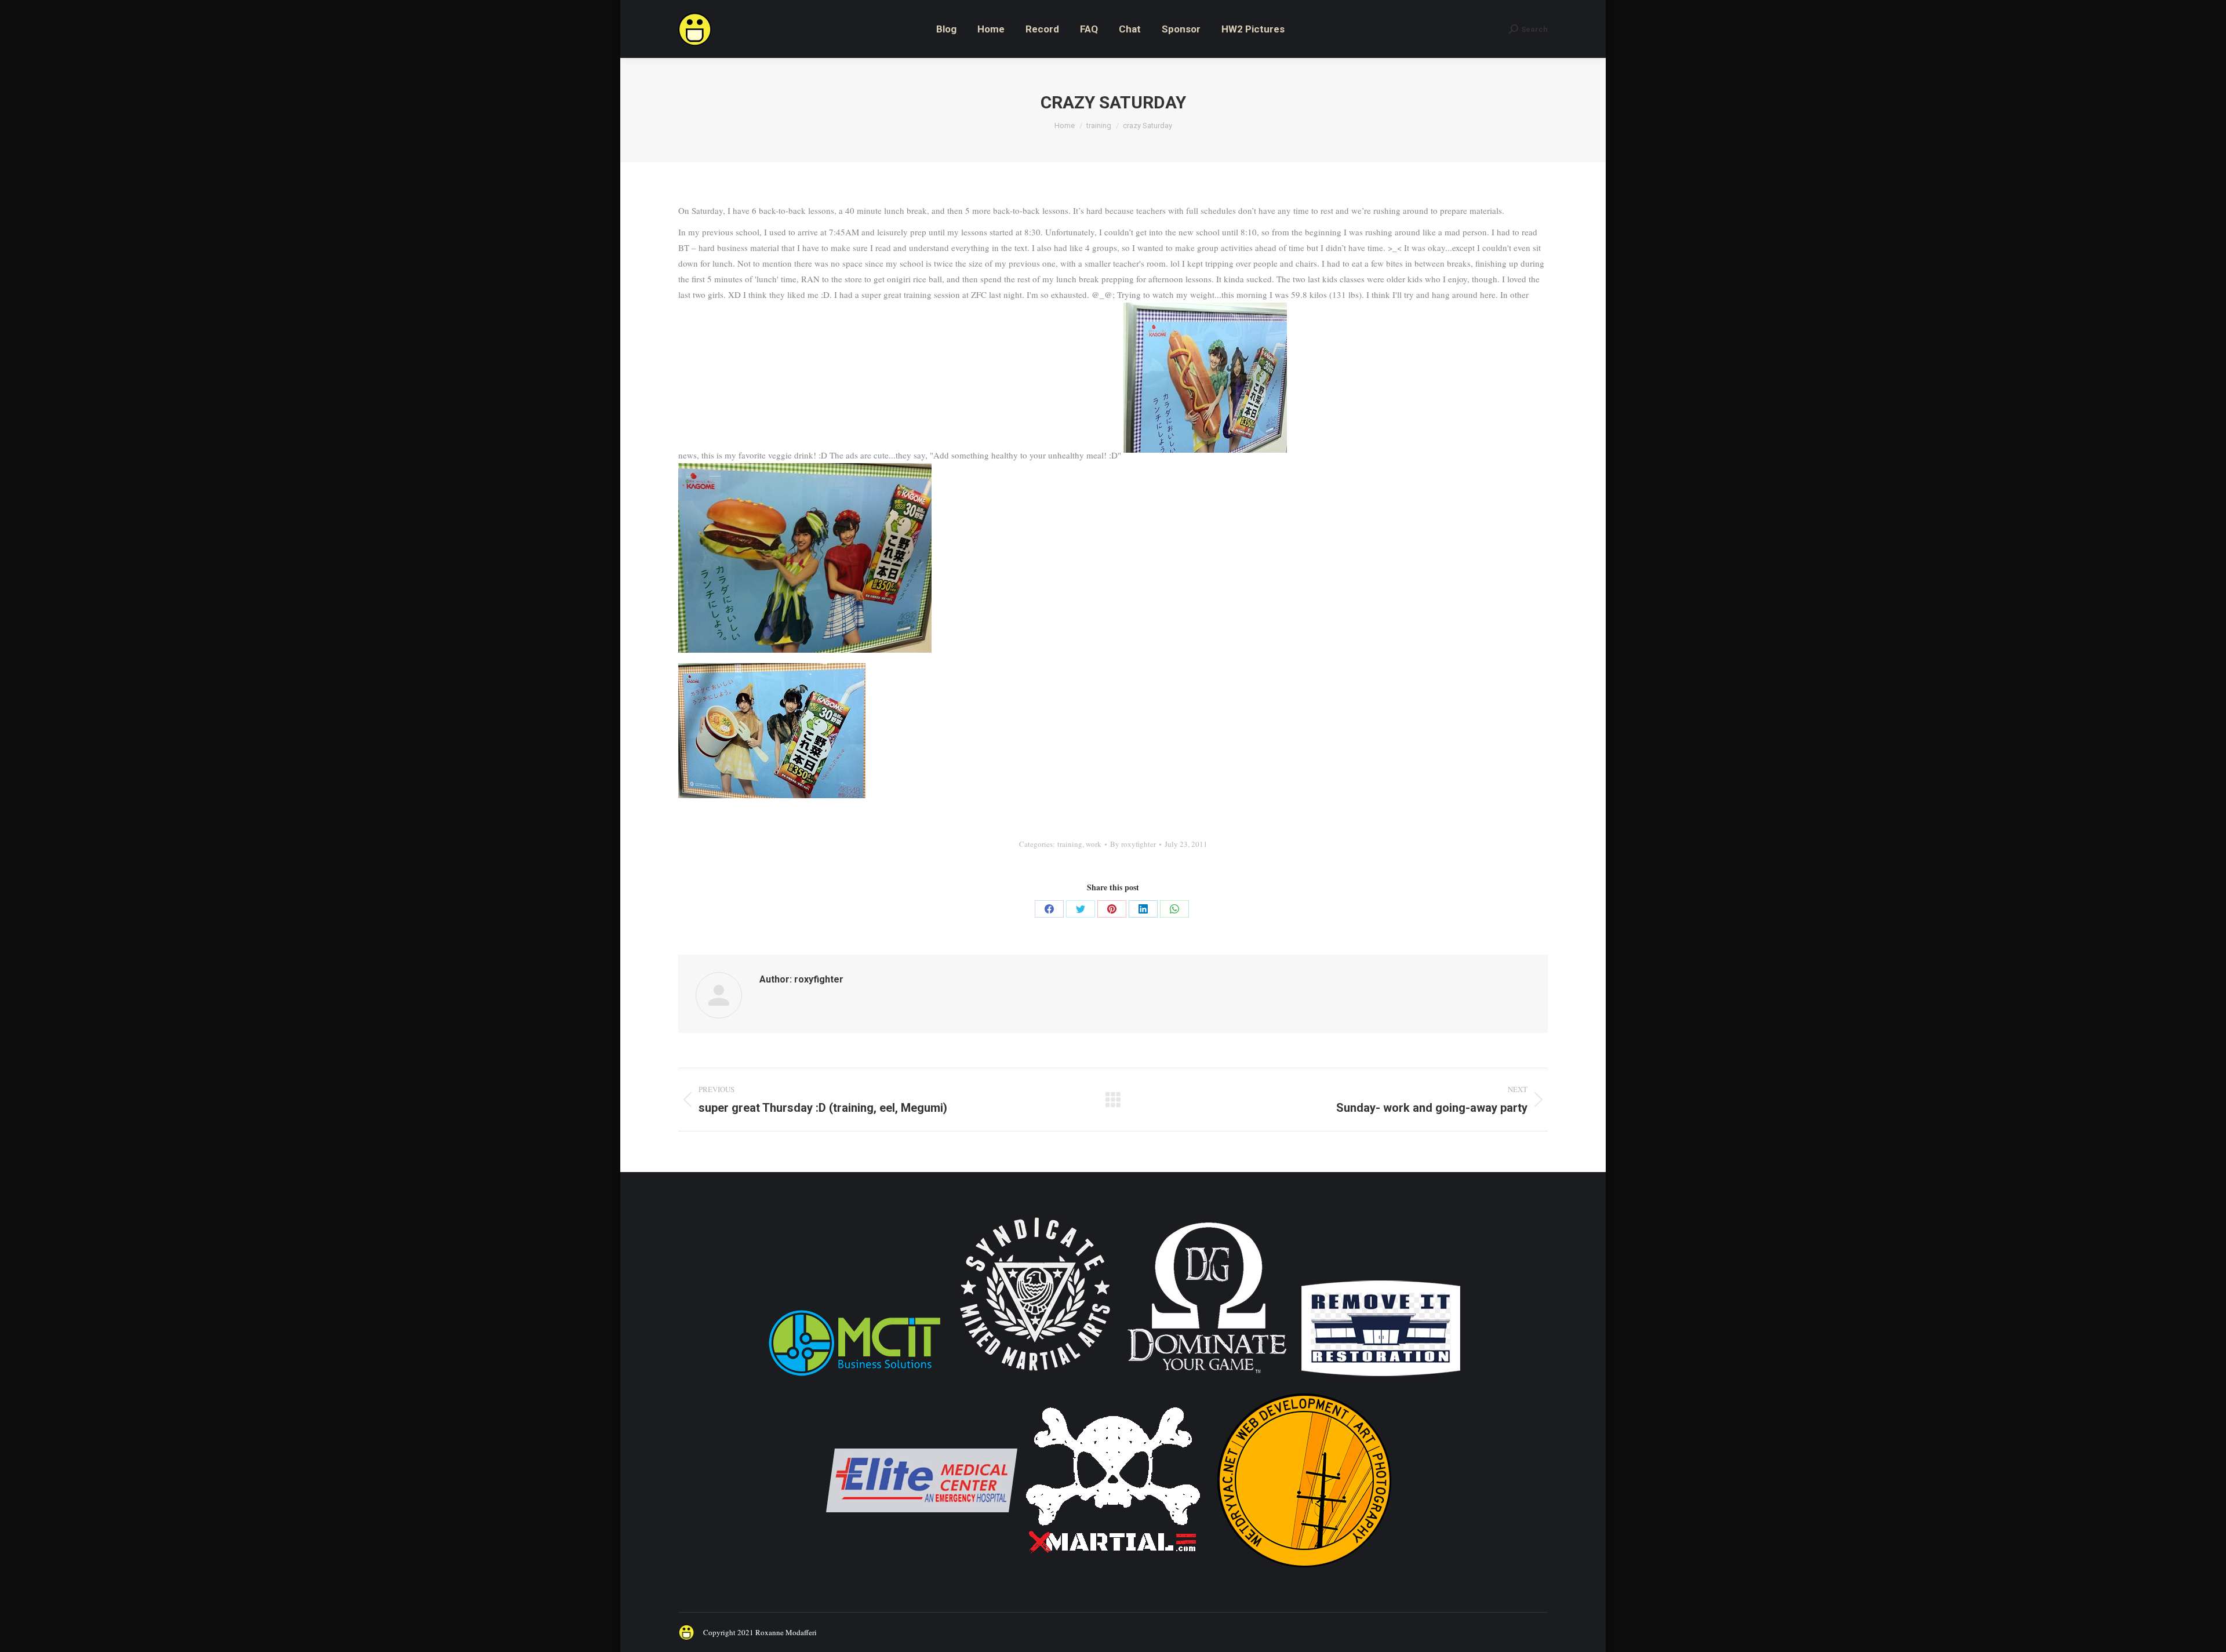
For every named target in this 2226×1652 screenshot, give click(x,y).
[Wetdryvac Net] (1304, 1573)
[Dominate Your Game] (1207, 1378)
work (1094, 844)
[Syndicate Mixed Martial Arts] (1035, 1378)
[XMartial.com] (1113, 1573)
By (1133, 844)
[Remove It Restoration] (1381, 1378)
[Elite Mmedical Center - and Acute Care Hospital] (922, 1573)
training (1070, 844)
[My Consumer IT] (854, 1378)
